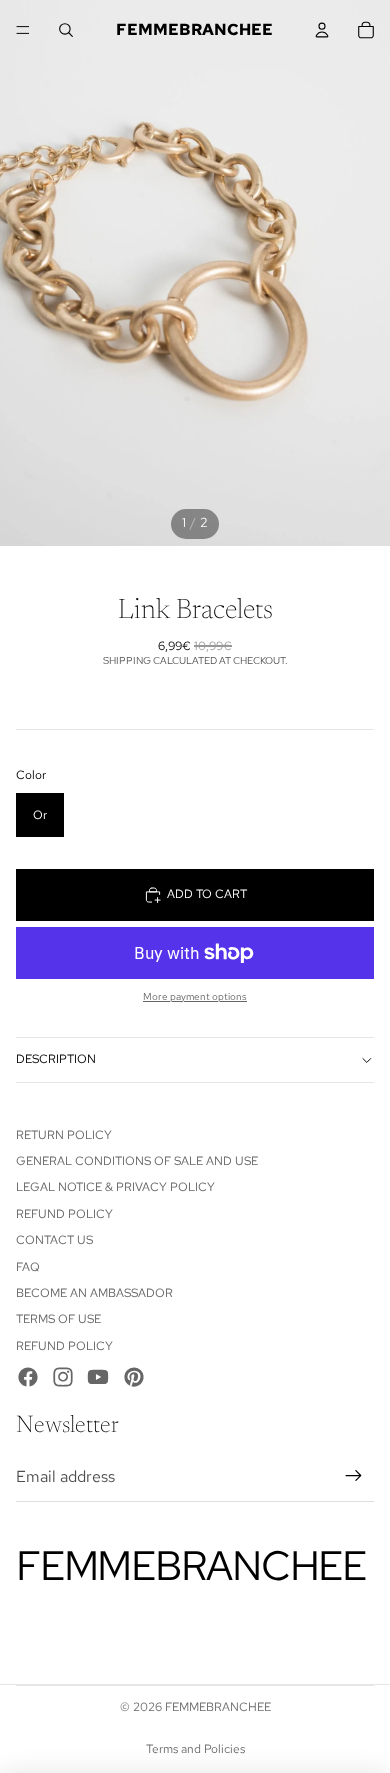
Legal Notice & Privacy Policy (115, 1187)
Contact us (54, 1240)
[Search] (66, 30)
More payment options (195, 996)
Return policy (64, 1135)
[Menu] (23, 30)
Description (56, 1059)
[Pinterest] (134, 1377)
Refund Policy (64, 1214)
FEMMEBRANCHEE (218, 1707)
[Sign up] (354, 1477)
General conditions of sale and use (137, 1161)
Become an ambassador (94, 1293)
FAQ (28, 1267)
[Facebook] (28, 1377)
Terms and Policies (195, 1749)
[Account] (322, 30)
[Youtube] (98, 1377)
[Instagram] (63, 1377)
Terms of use (58, 1319)
